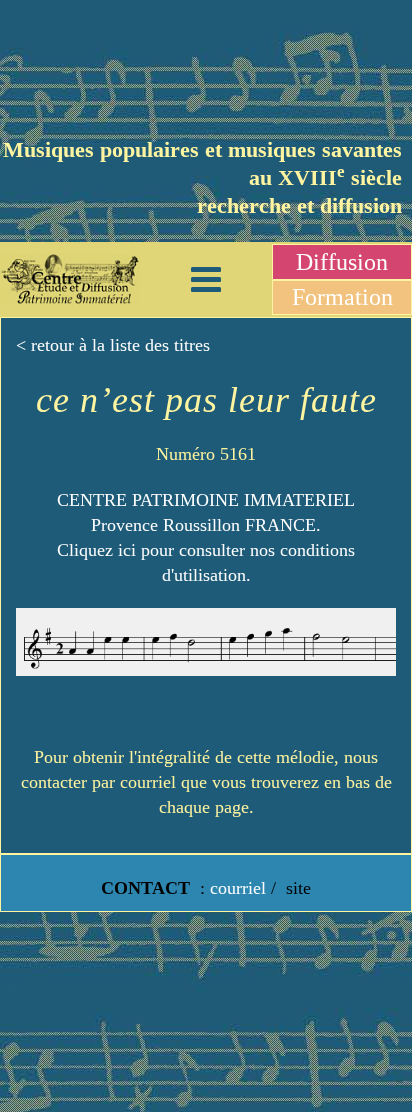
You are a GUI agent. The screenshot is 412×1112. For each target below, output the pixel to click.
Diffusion (342, 262)
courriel (238, 888)
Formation (342, 297)
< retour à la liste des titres (113, 345)
